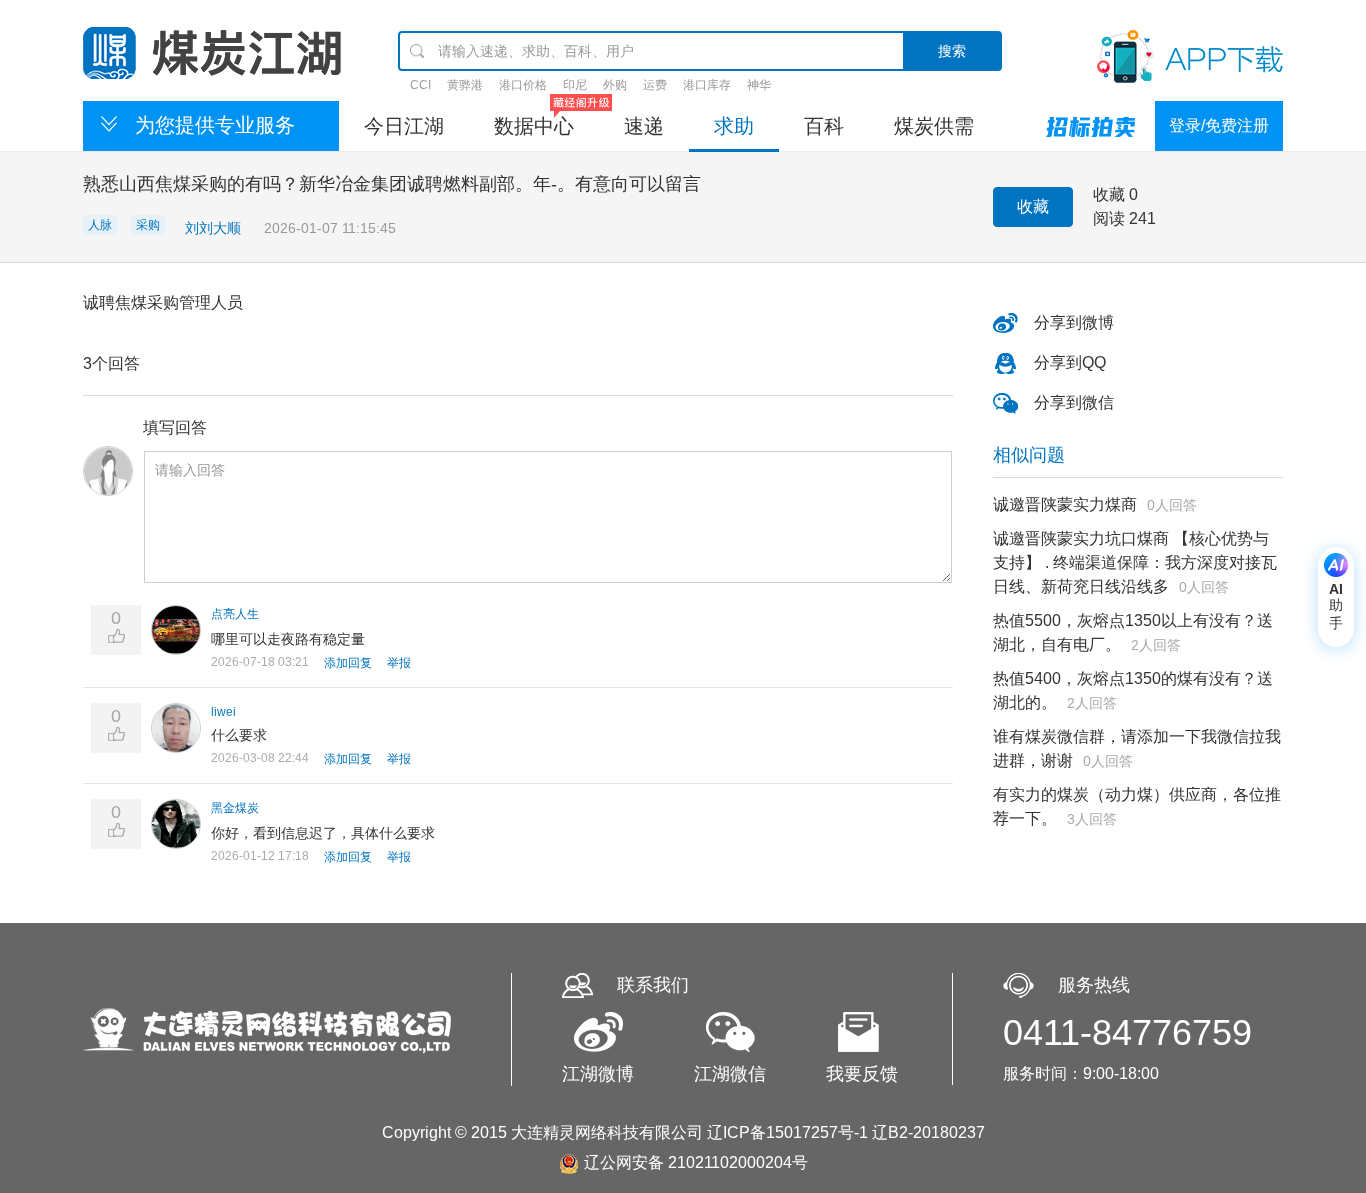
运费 (655, 85)
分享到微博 (1074, 322)
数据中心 (534, 126)
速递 (644, 126)
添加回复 (348, 663)
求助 (734, 126)
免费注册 (1237, 125)
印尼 (575, 85)
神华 (759, 85)
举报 (399, 663)
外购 (615, 85)
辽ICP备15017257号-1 (787, 1132)
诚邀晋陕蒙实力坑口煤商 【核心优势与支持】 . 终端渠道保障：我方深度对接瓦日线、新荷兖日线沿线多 (1135, 562)
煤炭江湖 (212, 53)
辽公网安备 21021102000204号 (696, 1162)
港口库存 (707, 85)
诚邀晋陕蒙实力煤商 (1065, 504)
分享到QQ (1070, 362)
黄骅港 (465, 85)
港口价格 (523, 85)
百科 (824, 126)
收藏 (1033, 206)
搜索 (952, 51)
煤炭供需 (934, 126)
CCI (420, 85)
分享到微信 (1074, 402)
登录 (1185, 125)
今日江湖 (404, 126)
